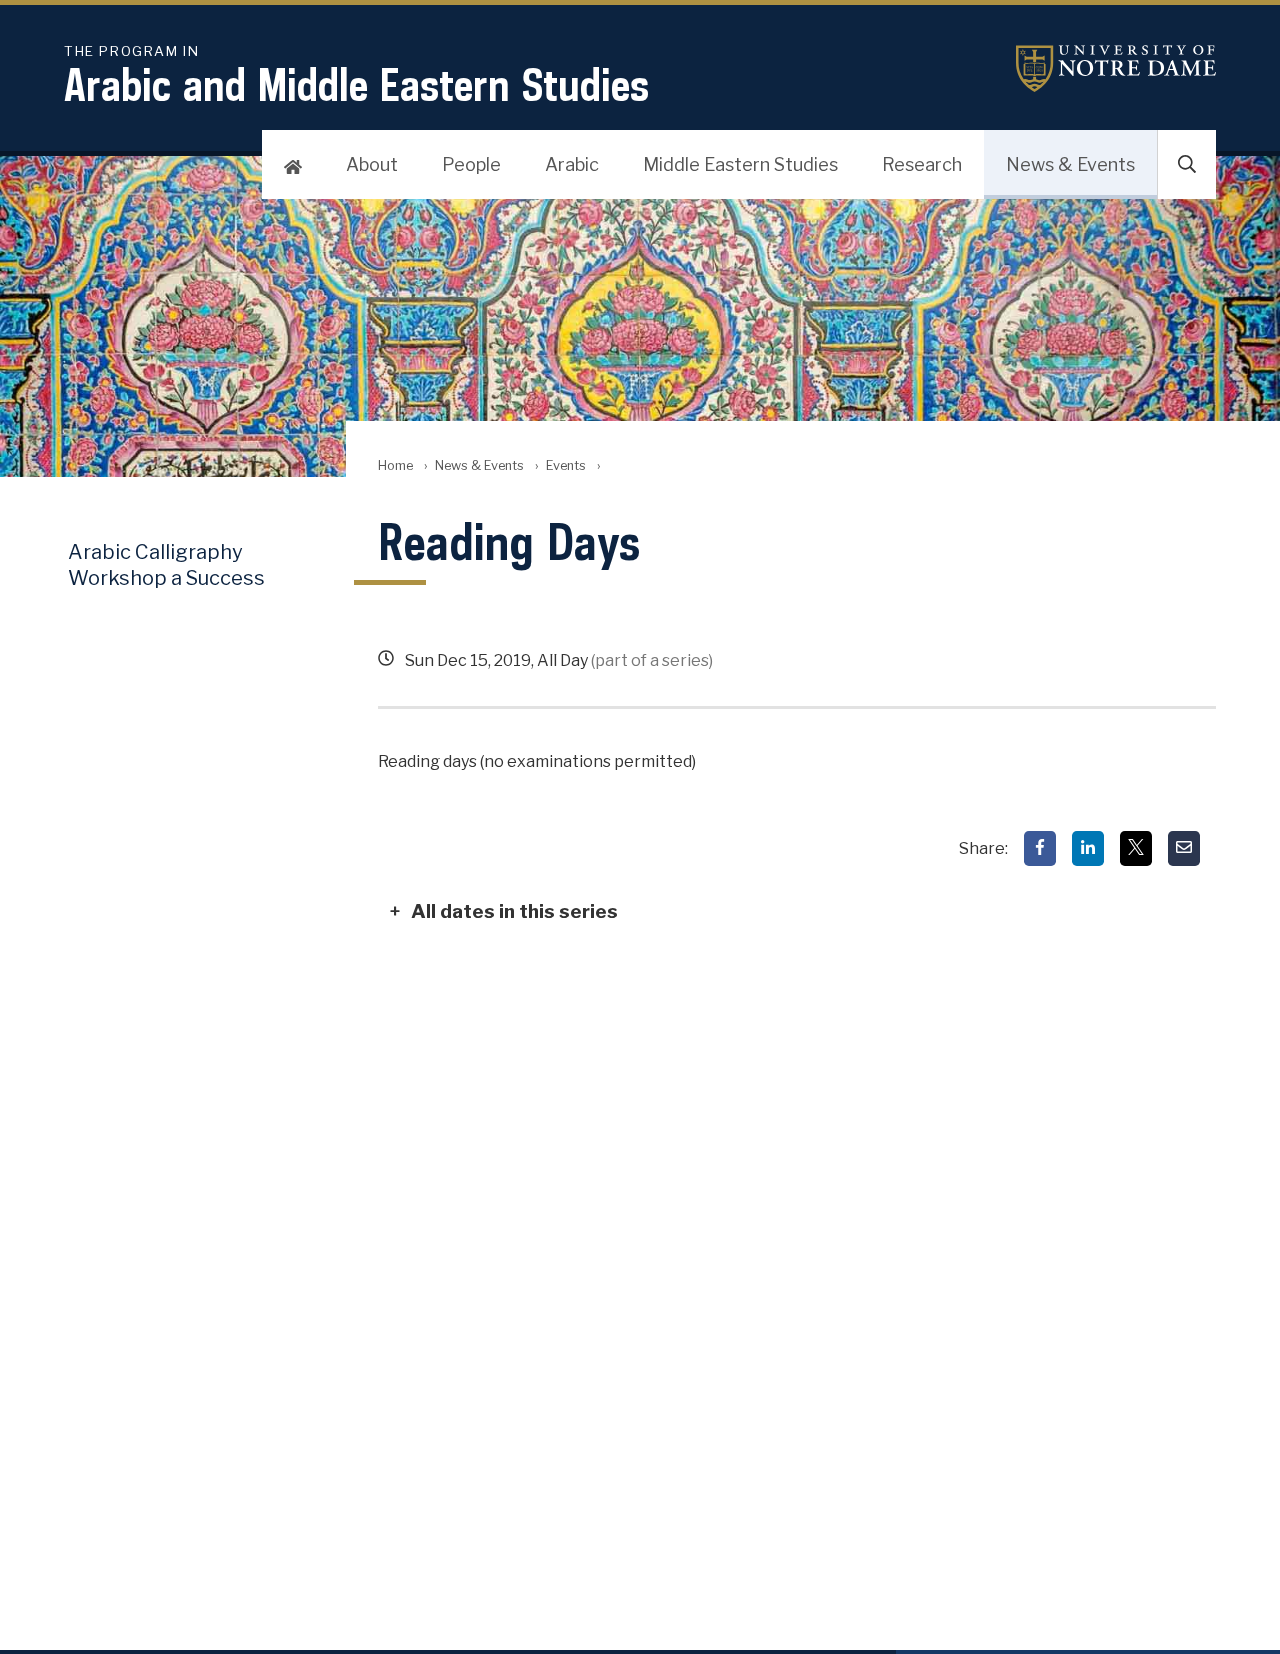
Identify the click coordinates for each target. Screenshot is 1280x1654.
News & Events (1070, 164)
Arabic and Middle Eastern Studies (356, 77)
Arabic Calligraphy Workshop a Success (166, 565)
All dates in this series (514, 911)
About (372, 164)
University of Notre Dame (1116, 68)
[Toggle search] (1187, 165)
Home (395, 465)
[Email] (1184, 848)
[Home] (293, 165)
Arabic (572, 164)
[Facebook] (1040, 848)
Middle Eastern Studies (740, 164)
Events (566, 465)
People (471, 164)
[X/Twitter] (1136, 848)
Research (922, 164)
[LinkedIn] (1088, 848)
